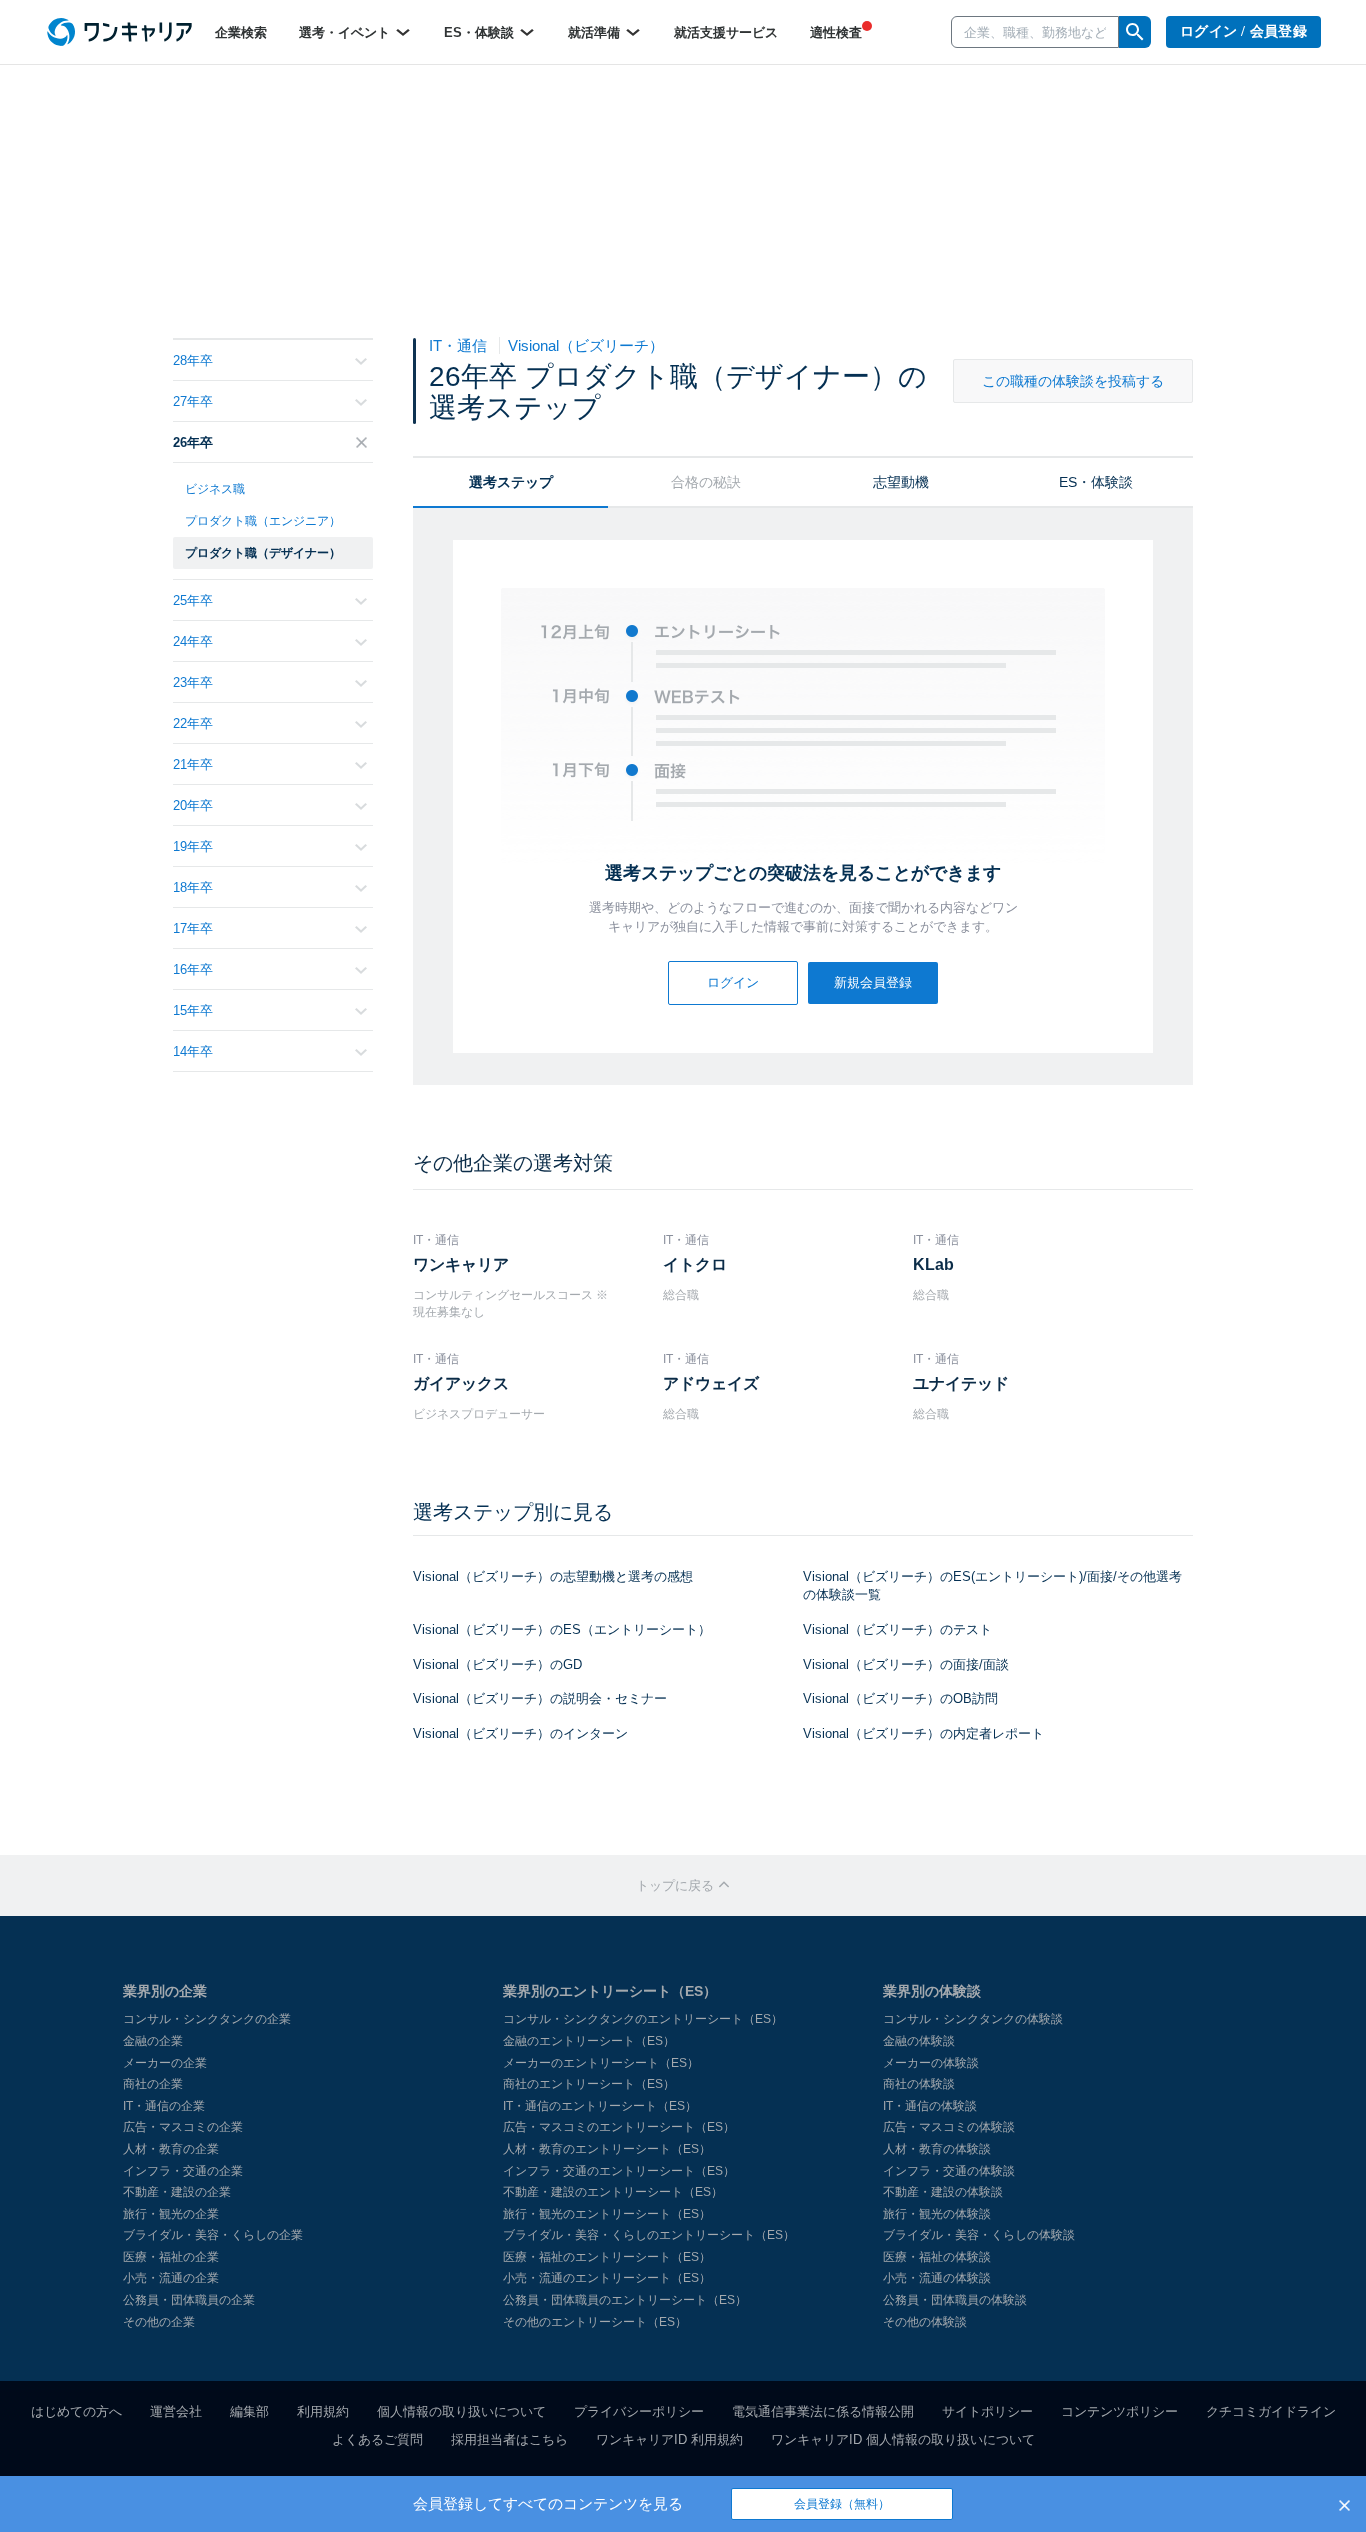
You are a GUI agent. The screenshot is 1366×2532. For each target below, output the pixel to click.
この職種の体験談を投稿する (1073, 381)
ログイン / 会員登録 (1243, 31)
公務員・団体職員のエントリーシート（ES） (625, 2300)
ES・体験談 (481, 32)
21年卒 (193, 764)
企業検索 (241, 32)
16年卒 (193, 969)
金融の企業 (153, 2041)
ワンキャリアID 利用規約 (669, 2439)
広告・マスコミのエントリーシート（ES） (619, 2127)
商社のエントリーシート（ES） (589, 2084)
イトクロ (695, 1264)
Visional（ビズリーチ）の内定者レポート (923, 1733)
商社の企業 (153, 2084)
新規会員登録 (873, 982)
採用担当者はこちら (509, 2439)
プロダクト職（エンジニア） (263, 521)
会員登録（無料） (842, 2504)
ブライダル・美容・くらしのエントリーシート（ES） (649, 2235)
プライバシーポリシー (639, 2411)
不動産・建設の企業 (177, 2192)
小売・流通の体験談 (937, 2278)
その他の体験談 (925, 2322)
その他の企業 (159, 2322)
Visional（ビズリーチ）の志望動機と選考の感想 (553, 1576)
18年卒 (193, 887)
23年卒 (193, 682)
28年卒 (193, 360)
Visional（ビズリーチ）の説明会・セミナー (540, 1698)
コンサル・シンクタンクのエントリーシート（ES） (643, 2019)
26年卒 (193, 442)
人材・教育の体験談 (937, 2149)
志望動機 (901, 482)
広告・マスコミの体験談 (949, 2127)
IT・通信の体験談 (930, 2106)
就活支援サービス (726, 32)
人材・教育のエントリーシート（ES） (607, 2149)
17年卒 (193, 928)
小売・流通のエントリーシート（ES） (607, 2278)
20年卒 (193, 805)
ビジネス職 (215, 489)
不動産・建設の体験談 (943, 2192)
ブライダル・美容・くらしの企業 (213, 2235)
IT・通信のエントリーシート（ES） (600, 2106)
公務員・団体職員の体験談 (955, 2300)
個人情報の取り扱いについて (461, 2411)
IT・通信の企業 (164, 2106)
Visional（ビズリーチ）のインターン (520, 1733)
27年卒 (193, 401)
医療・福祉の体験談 (937, 2257)
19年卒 (193, 846)
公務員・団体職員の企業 (189, 2300)
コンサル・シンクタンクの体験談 (973, 2019)
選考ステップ (511, 482)
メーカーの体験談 (931, 2063)
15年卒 (193, 1010)
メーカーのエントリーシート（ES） (601, 2063)
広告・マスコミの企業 (183, 2127)
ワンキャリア (461, 1264)
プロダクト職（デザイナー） (263, 553)
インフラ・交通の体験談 (949, 2171)
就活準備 (596, 32)
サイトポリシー (987, 2411)
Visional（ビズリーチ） (586, 345)
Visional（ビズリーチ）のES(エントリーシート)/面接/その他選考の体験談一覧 (992, 1586)
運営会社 (176, 2411)
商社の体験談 (919, 2084)
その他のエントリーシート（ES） (595, 2322)
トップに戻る (677, 1885)
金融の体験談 (919, 2041)
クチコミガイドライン (1271, 2411)
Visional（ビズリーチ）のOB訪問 (900, 1698)
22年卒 (193, 723)
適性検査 (836, 32)
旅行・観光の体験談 (937, 2214)
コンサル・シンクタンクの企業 (207, 2019)
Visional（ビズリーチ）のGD (497, 1664)
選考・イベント (346, 32)
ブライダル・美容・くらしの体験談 (979, 2235)
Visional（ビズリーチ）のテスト (897, 1629)
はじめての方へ (76, 2411)
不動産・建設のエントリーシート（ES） (613, 2192)
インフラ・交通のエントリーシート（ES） (619, 2171)
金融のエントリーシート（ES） (589, 2041)
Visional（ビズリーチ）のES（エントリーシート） (562, 1629)
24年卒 (193, 641)
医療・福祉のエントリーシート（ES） (607, 2257)
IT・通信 (460, 345)
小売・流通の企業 (171, 2278)
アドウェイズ (711, 1383)
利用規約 (323, 2411)
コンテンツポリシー (1119, 2411)
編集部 (249, 2411)
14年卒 (193, 1051)
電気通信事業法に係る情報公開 (823, 2411)
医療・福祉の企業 (171, 2257)
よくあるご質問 (377, 2439)
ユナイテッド (961, 1383)
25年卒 (193, 600)
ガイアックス (461, 1383)
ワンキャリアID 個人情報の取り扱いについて (903, 2439)
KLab (933, 1264)
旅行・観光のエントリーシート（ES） (607, 2214)
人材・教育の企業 (171, 2149)
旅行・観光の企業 (171, 2214)
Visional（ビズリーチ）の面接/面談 (906, 1664)
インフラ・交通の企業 (183, 2171)
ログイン (733, 982)
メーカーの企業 (165, 2063)
